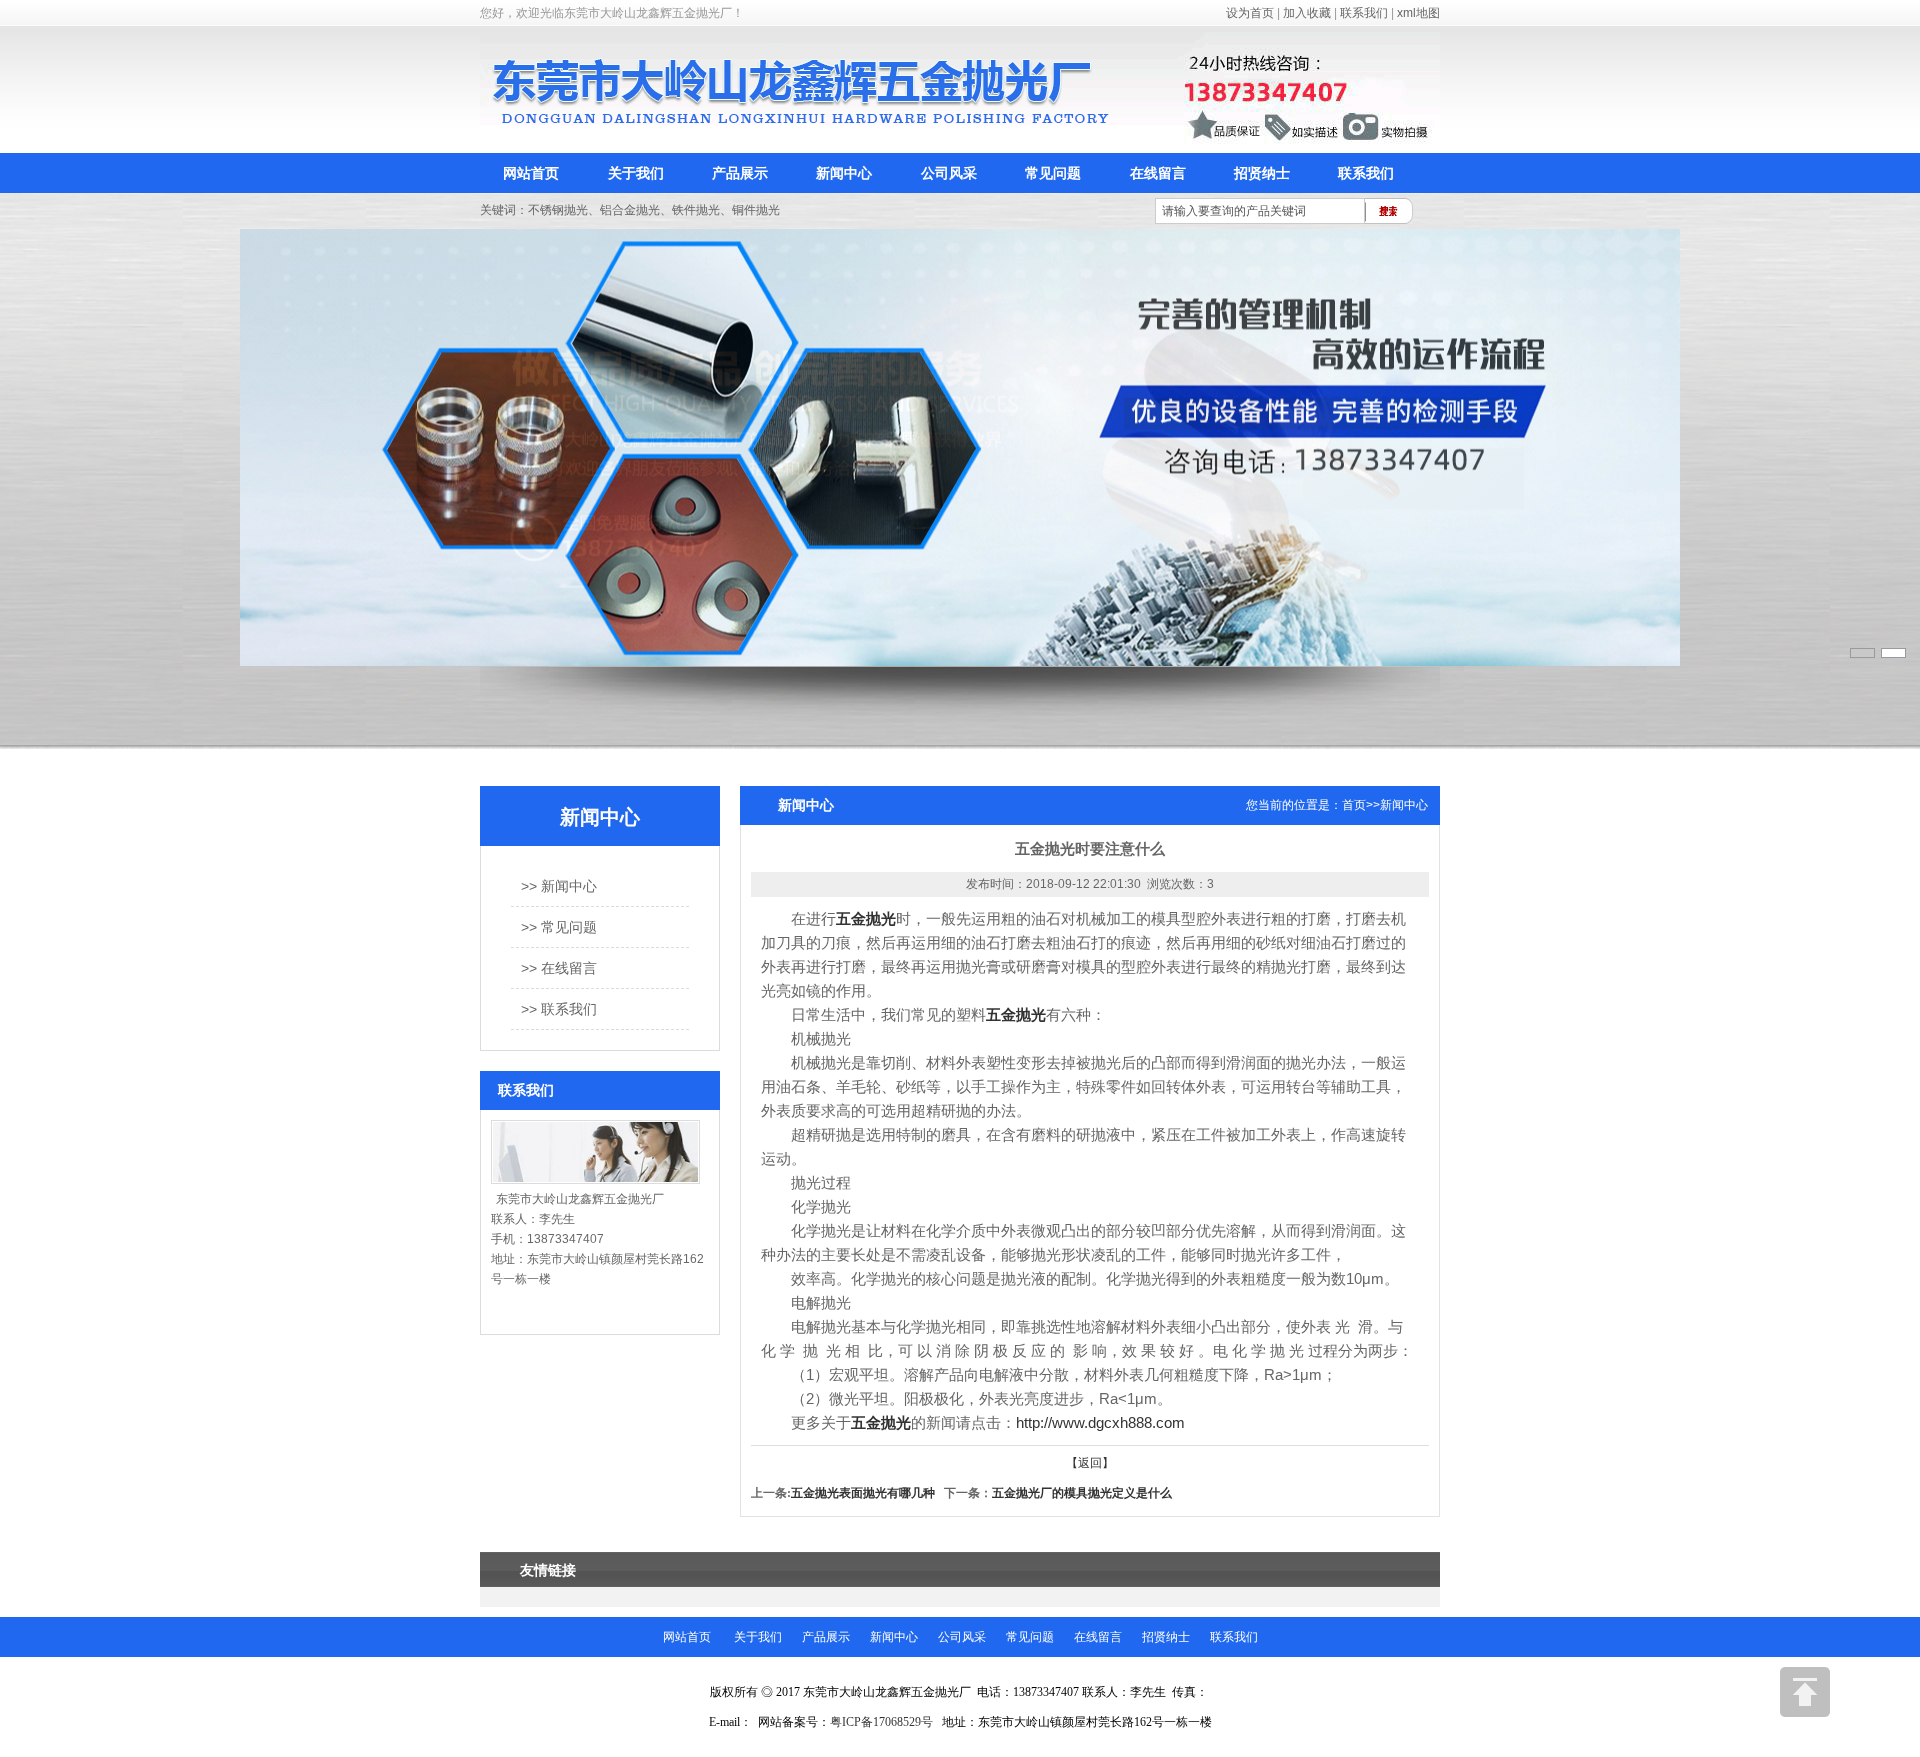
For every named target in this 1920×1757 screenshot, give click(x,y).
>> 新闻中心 (559, 886)
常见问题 (1053, 173)
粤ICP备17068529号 (881, 1722)
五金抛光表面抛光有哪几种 (863, 1493)
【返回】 (1090, 1463)
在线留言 (1158, 173)
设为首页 (1250, 13)
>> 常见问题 (559, 927)
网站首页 (531, 173)
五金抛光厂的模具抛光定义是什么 (1082, 1493)
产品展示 (740, 173)
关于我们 (636, 173)
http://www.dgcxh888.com (1100, 1422)
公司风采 (949, 173)
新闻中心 (844, 173)
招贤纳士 (1262, 173)
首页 (1354, 805)
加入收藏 (1307, 13)
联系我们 (1364, 13)
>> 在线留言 (559, 968)
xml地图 (1418, 13)
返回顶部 (1805, 1692)
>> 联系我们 (559, 1009)
